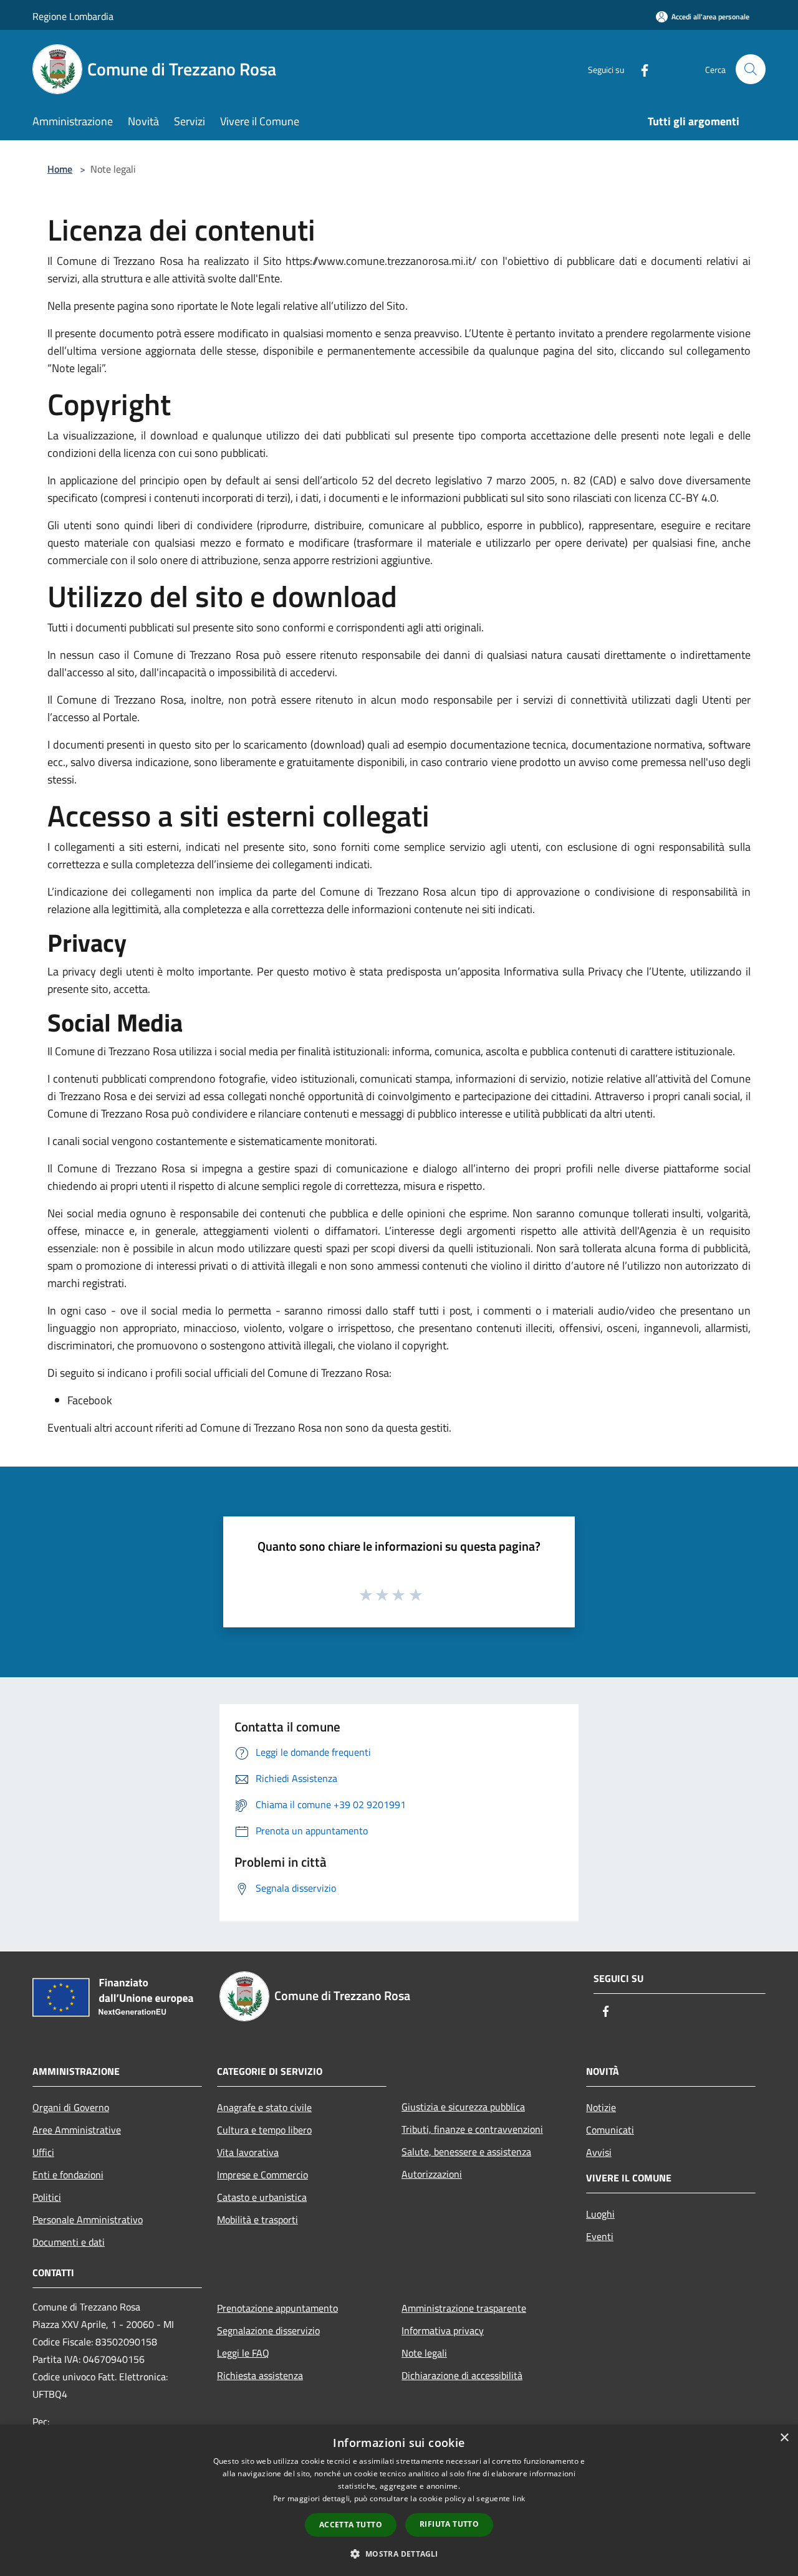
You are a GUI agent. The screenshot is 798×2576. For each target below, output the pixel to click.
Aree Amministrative (77, 2130)
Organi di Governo (71, 2107)
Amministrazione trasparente (464, 2308)
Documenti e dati (69, 2242)
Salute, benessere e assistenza (466, 2152)
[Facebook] (640, 69)
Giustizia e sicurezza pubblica (463, 2107)
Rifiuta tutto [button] (449, 2524)
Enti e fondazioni (68, 2175)
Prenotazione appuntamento (277, 2308)
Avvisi (599, 2152)
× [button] (784, 2438)
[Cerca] (751, 69)
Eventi (600, 2236)
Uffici (43, 2152)
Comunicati (610, 2130)
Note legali (424, 2353)
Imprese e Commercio (262, 2175)
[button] (399, 2554)
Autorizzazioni (432, 2174)
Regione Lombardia (73, 16)
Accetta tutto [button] (351, 2525)
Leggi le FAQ (243, 2353)
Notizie (601, 2107)
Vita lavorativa (248, 2152)
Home (60, 169)
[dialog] (399, 2500)
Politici (47, 2197)
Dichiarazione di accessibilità (462, 2375)
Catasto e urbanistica (262, 2197)
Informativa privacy (443, 2330)
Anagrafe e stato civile (264, 2107)
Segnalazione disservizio (268, 2330)
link (519, 2498)
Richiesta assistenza (260, 2375)
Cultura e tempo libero (264, 2130)
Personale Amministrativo (88, 2219)
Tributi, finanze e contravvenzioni (472, 2129)
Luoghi (600, 2214)
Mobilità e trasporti (257, 2219)
